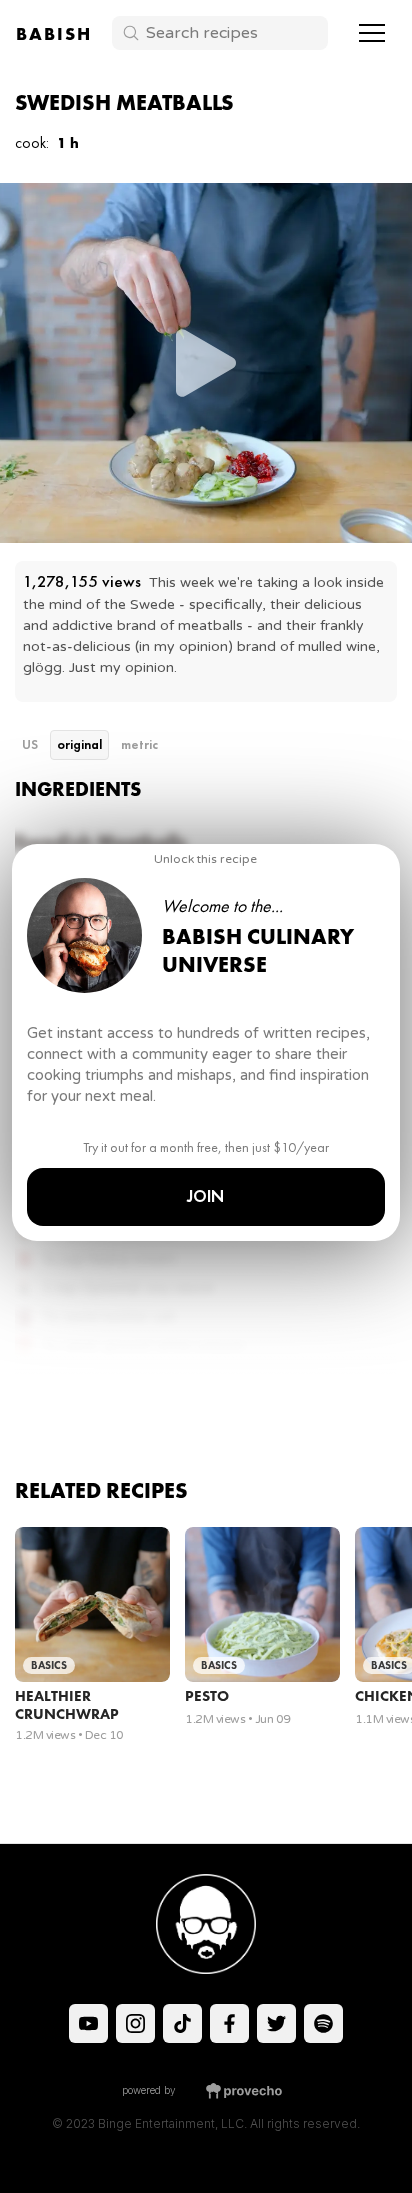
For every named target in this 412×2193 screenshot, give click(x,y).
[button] (372, 33)
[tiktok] (88, 2023)
